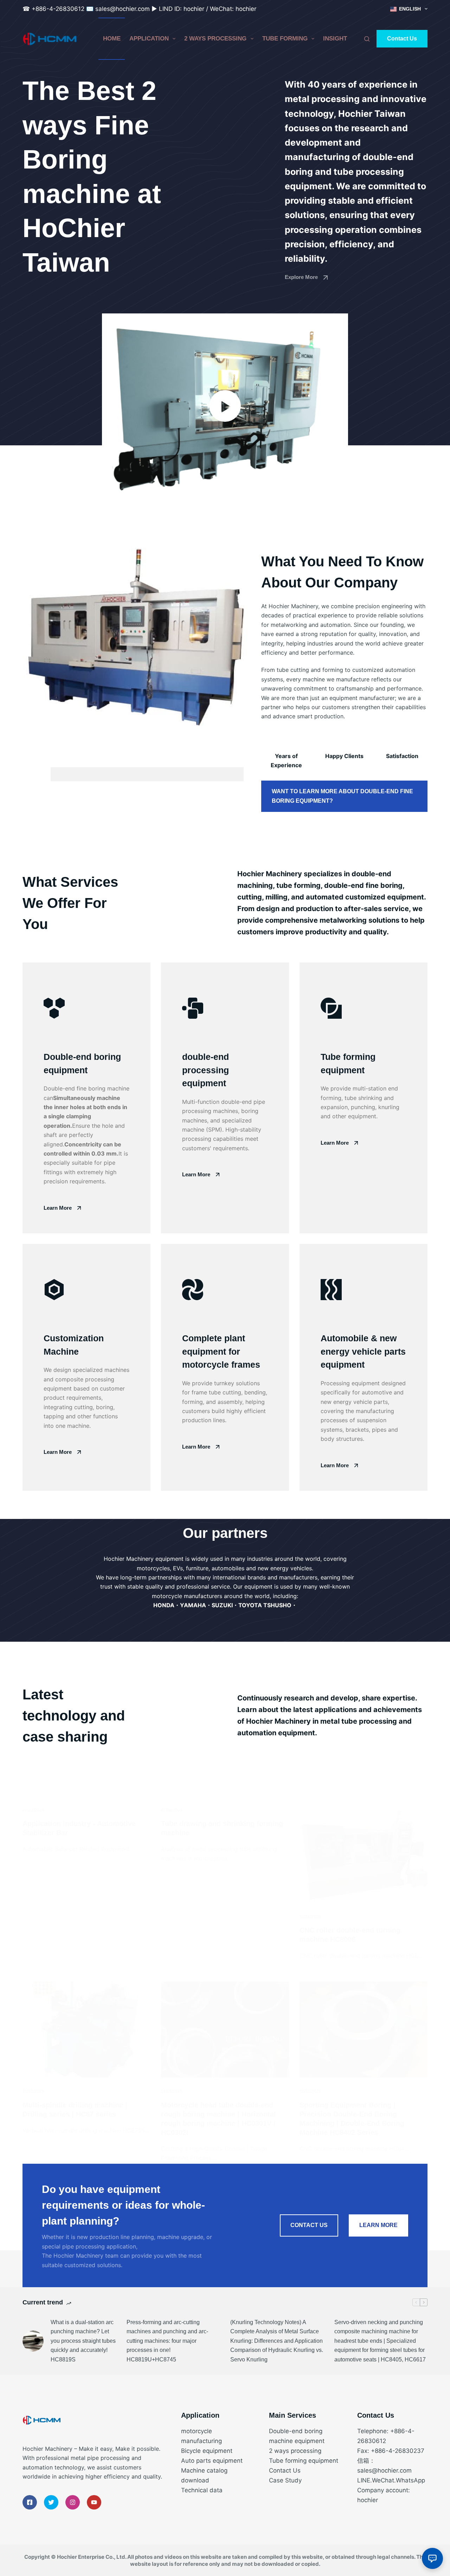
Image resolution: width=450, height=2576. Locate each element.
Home (112, 39)
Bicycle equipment (207, 2451)
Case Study (285, 2480)
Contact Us (402, 39)
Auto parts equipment (212, 2461)
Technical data (202, 2490)
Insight (335, 39)
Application (149, 39)
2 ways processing (215, 39)
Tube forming (285, 39)
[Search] (367, 39)
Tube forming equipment (304, 2461)
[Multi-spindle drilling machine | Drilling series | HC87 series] (86, 2030)
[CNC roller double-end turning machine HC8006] (364, 1855)
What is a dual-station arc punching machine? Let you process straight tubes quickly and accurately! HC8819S (83, 2341)
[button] (225, 406)
